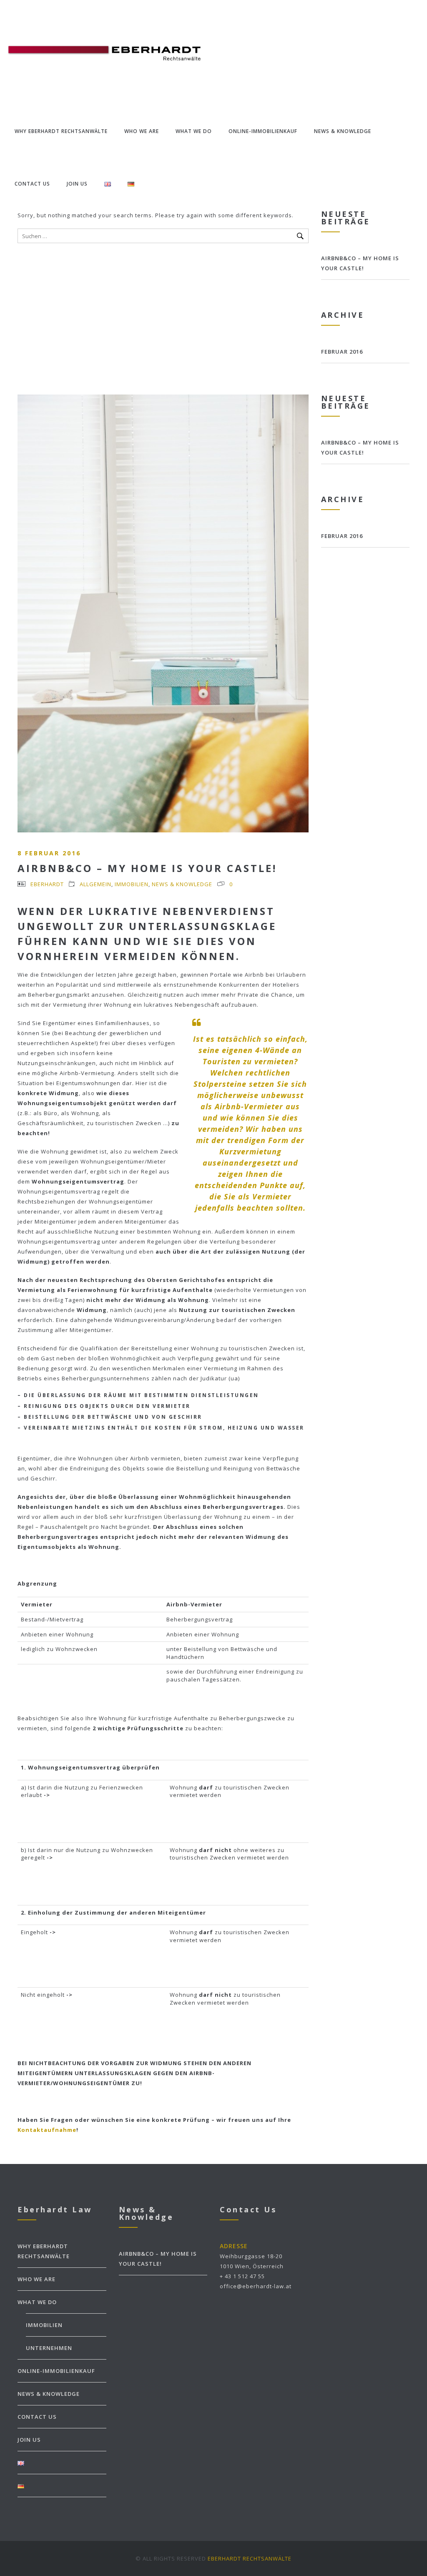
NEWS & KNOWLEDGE (343, 131)
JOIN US (77, 184)
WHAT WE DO (194, 131)
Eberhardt (47, 884)
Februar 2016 (342, 352)
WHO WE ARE (142, 131)
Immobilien (132, 884)
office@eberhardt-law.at (256, 2286)
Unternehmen (49, 2348)
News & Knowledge (182, 884)
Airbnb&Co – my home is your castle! (147, 868)
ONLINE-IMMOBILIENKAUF (263, 131)
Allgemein (95, 884)
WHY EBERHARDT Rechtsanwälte (61, 131)
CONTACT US (32, 184)
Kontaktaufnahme (47, 2130)
